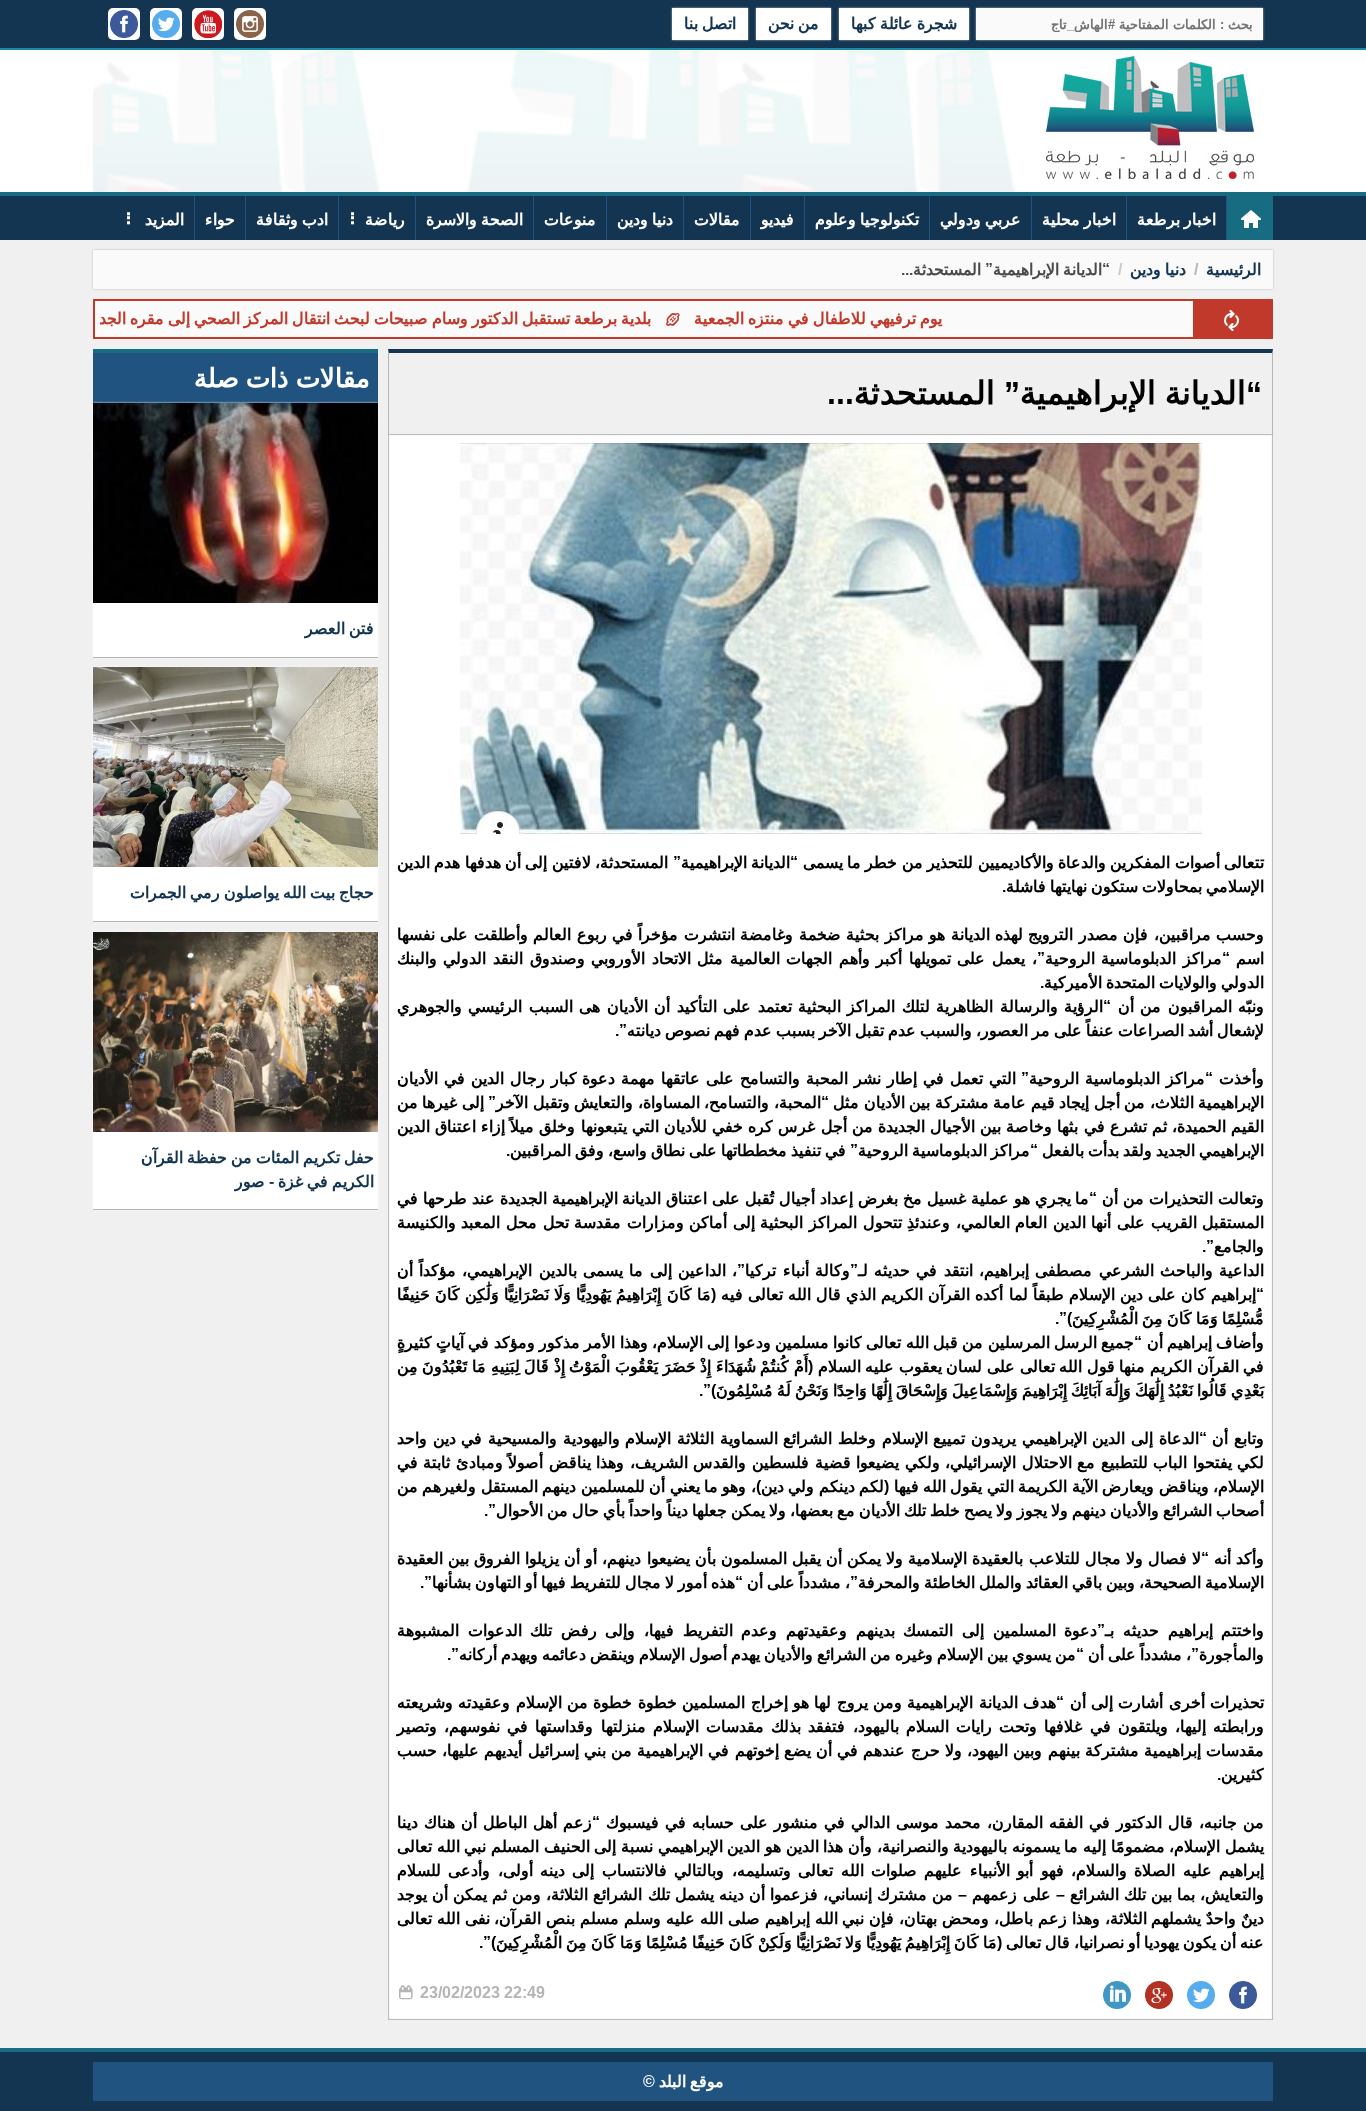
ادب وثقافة (292, 219)
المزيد (162, 219)
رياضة (385, 219)
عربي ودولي (980, 219)
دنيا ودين (645, 219)
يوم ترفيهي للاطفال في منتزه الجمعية (880, 318)
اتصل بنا (710, 23)
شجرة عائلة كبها (904, 23)
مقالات (717, 219)
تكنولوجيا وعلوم (867, 219)
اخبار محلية (1079, 219)
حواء (220, 219)
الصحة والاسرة (474, 219)
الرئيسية (1233, 269)
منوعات (570, 219)
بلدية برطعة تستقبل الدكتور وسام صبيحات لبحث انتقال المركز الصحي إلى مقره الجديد (431, 318)
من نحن (793, 23)
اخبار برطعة (1176, 219)
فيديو (777, 219)
